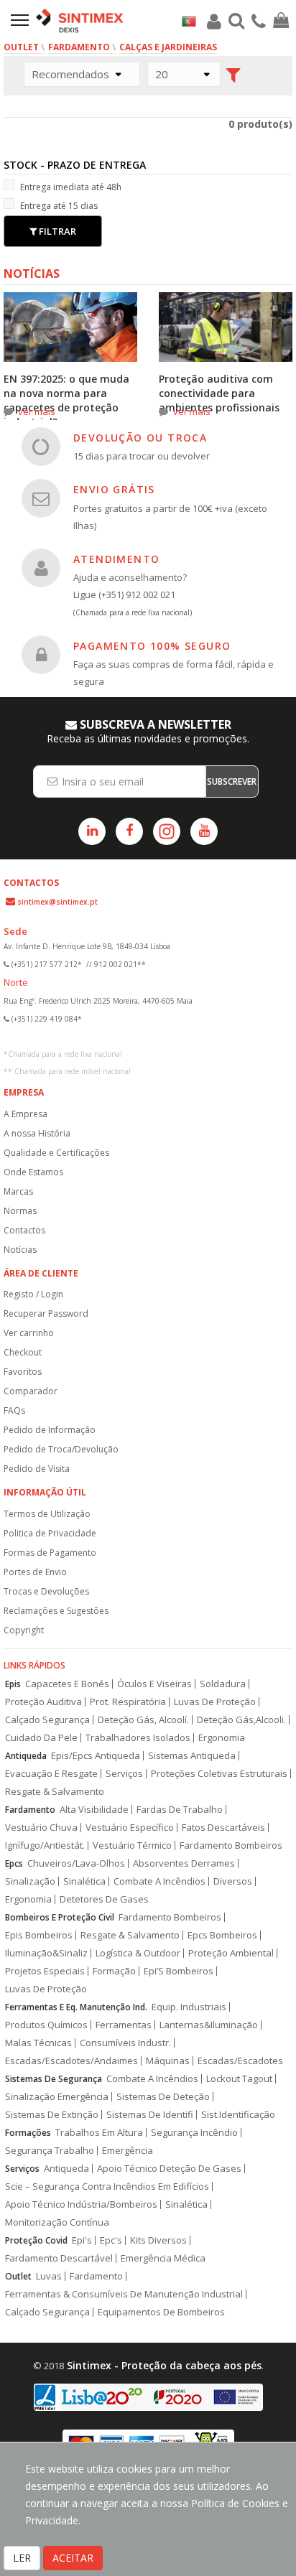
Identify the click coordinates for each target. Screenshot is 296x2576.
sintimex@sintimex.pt (57, 902)
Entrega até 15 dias (59, 206)
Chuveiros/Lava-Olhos (76, 1863)
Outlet (21, 47)
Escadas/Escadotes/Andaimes (71, 2061)
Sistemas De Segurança (54, 2079)
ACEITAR (73, 2558)
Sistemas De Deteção (163, 2097)
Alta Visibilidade (94, 1810)
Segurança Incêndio (194, 2133)
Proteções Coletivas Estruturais (219, 1774)
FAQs (14, 1410)
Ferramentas (124, 2025)
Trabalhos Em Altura (99, 2133)
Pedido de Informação (50, 1430)
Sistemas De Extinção (52, 2115)
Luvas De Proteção (215, 1702)
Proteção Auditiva (43, 1702)
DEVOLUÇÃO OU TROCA (140, 438)
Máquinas (168, 2061)
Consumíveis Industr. (125, 2043)
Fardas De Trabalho (180, 1810)
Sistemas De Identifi (150, 2115)
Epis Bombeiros (39, 1935)
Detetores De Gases (104, 1899)
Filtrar (56, 231)
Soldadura (223, 1684)
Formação (114, 1971)
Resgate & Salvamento (55, 1792)
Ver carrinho (29, 1333)
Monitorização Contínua (57, 2222)
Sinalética (84, 1881)
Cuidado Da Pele (41, 1738)
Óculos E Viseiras (154, 1684)
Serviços (124, 1774)
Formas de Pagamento (50, 1553)
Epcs (14, 1863)
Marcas (18, 1191)
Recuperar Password (46, 1313)
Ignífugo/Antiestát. (45, 1845)
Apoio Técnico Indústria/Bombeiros (81, 2204)
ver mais (37, 411)
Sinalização (30, 1881)
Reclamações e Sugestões (56, 1611)
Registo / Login (33, 1294)
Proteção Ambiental (231, 1953)
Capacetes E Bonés (67, 1684)
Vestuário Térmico (132, 1845)
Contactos (24, 1230)
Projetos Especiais (45, 1971)
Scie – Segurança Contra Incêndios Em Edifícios (107, 2187)
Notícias (20, 1250)
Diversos (233, 1881)
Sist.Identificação (238, 2115)
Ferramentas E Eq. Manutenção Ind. (76, 2007)
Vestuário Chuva (41, 1828)
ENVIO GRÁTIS (114, 489)
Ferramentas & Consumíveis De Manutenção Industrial (124, 2294)
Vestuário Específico (130, 1828)
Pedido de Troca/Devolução (61, 1449)
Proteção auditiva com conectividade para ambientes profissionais (219, 393)
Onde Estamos (33, 1172)
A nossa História (37, 1133)
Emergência (128, 2151)
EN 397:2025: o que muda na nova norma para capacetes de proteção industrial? (66, 400)
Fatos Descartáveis (223, 1828)
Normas (20, 1211)
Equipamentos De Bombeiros (161, 2312)
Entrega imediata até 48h (71, 187)
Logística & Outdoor (138, 1953)
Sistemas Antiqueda (192, 1756)
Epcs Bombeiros (222, 1935)
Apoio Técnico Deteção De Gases (169, 2169)
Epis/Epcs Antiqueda (96, 1756)
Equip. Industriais (189, 2007)
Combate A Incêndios (159, 1881)
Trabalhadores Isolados (138, 1738)
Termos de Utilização (47, 1514)
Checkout (23, 1352)
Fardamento (79, 47)
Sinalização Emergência (57, 2097)
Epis (13, 1684)
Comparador (31, 1391)
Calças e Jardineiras (168, 47)
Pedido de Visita (37, 1469)
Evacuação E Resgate (51, 1774)
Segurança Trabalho (50, 2151)
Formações (28, 2133)
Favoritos (23, 1372)
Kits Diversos (158, 2240)
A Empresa (26, 1114)
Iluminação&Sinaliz (46, 1953)
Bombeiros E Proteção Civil (60, 1917)
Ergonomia (222, 1738)
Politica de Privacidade (50, 1533)
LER (22, 2558)
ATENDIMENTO (116, 559)
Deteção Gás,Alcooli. (241, 1720)
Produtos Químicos (46, 2025)
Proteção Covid (36, 2240)
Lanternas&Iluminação (209, 2025)
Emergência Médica (163, 2258)
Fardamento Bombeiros (231, 1845)
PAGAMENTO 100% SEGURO (152, 646)
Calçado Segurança (47, 1720)
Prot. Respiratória (128, 1702)
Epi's (82, 2240)
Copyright (24, 1630)
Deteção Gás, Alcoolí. (143, 1720)
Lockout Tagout (239, 2079)
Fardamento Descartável (59, 2258)
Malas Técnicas (38, 2043)
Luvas (49, 2276)
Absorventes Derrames (184, 1863)
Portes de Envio (35, 1572)
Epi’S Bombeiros (179, 1971)
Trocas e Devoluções (46, 1591)
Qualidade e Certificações (56, 1153)
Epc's (111, 2240)
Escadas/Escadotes (240, 2061)
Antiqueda (26, 1756)
